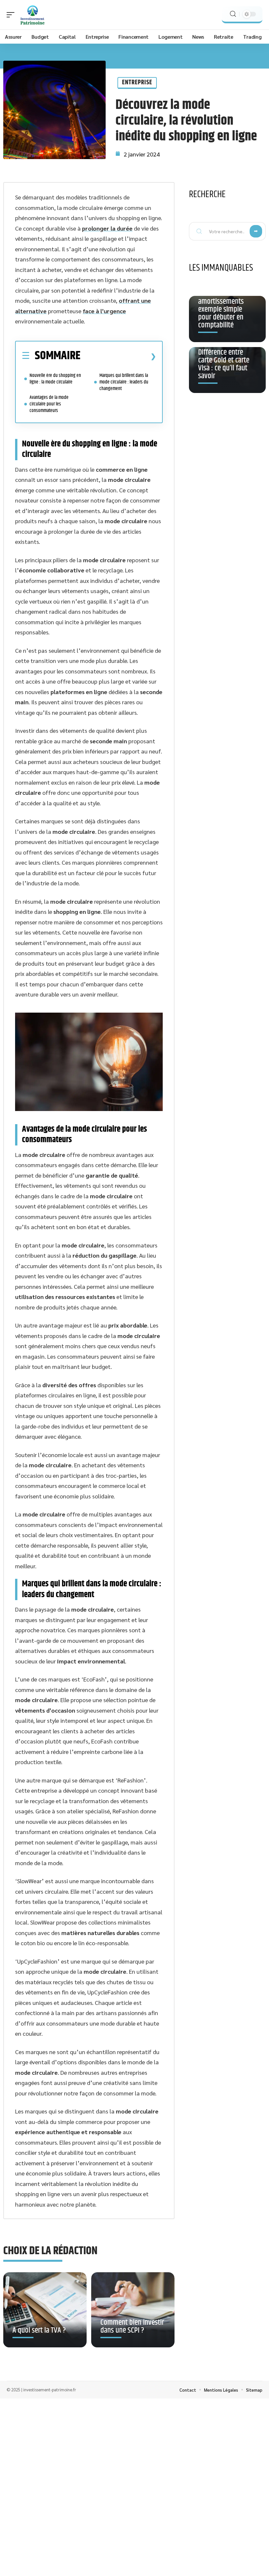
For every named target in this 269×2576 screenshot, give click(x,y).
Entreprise (137, 82)
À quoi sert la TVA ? (39, 2330)
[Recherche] (233, 14)
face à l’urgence (104, 311)
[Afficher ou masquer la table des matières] (118, 356)
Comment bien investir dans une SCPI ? (132, 2326)
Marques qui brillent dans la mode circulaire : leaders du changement (124, 382)
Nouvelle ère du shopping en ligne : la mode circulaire (55, 379)
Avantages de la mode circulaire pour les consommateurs (49, 404)
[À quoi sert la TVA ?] (45, 2310)
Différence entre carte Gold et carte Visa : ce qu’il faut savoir (224, 364)
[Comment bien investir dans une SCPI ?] (133, 2310)
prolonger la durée (107, 228)
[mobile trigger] (12, 15)
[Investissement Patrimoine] (32, 15)
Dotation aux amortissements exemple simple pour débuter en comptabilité (221, 309)
